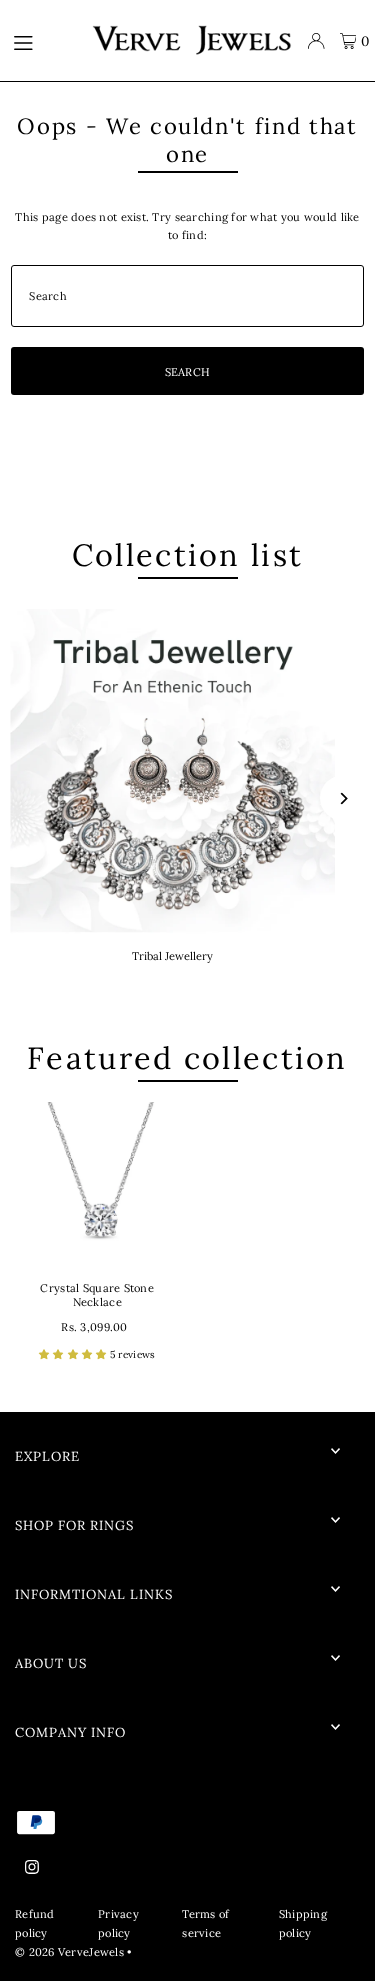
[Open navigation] (42, 41)
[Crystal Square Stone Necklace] (97, 1184)
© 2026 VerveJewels (69, 1952)
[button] (74, 1354)
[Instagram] (32, 1868)
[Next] (342, 798)
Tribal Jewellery (172, 956)
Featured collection (187, 1057)
